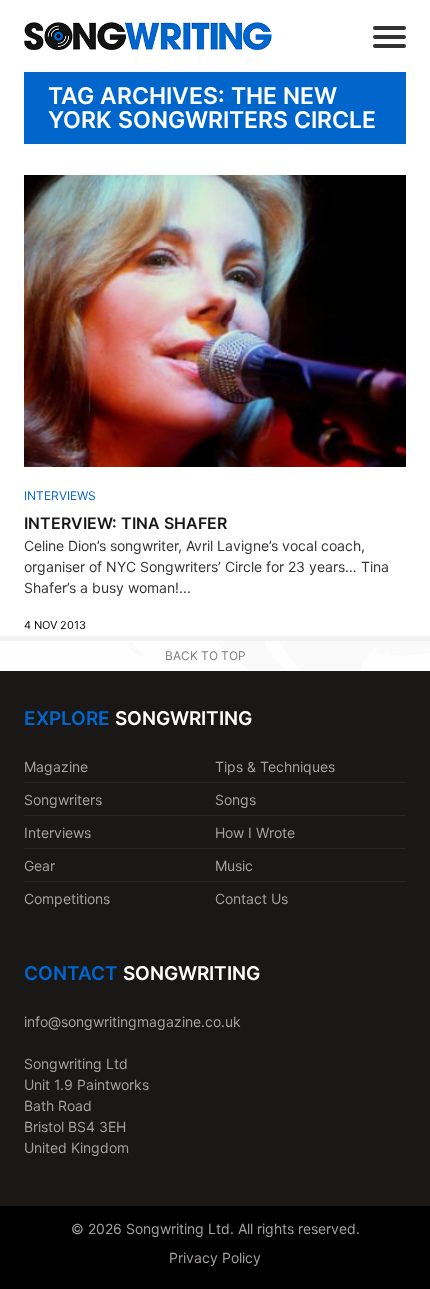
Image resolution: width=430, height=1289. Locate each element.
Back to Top (205, 655)
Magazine (56, 766)
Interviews (60, 495)
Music (234, 865)
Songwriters (63, 799)
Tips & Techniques (275, 766)
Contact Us (251, 898)
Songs (235, 799)
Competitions (67, 898)
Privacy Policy (215, 1257)
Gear (39, 865)
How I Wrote (255, 832)
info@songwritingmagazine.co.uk (132, 1021)
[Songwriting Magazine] (148, 36)
